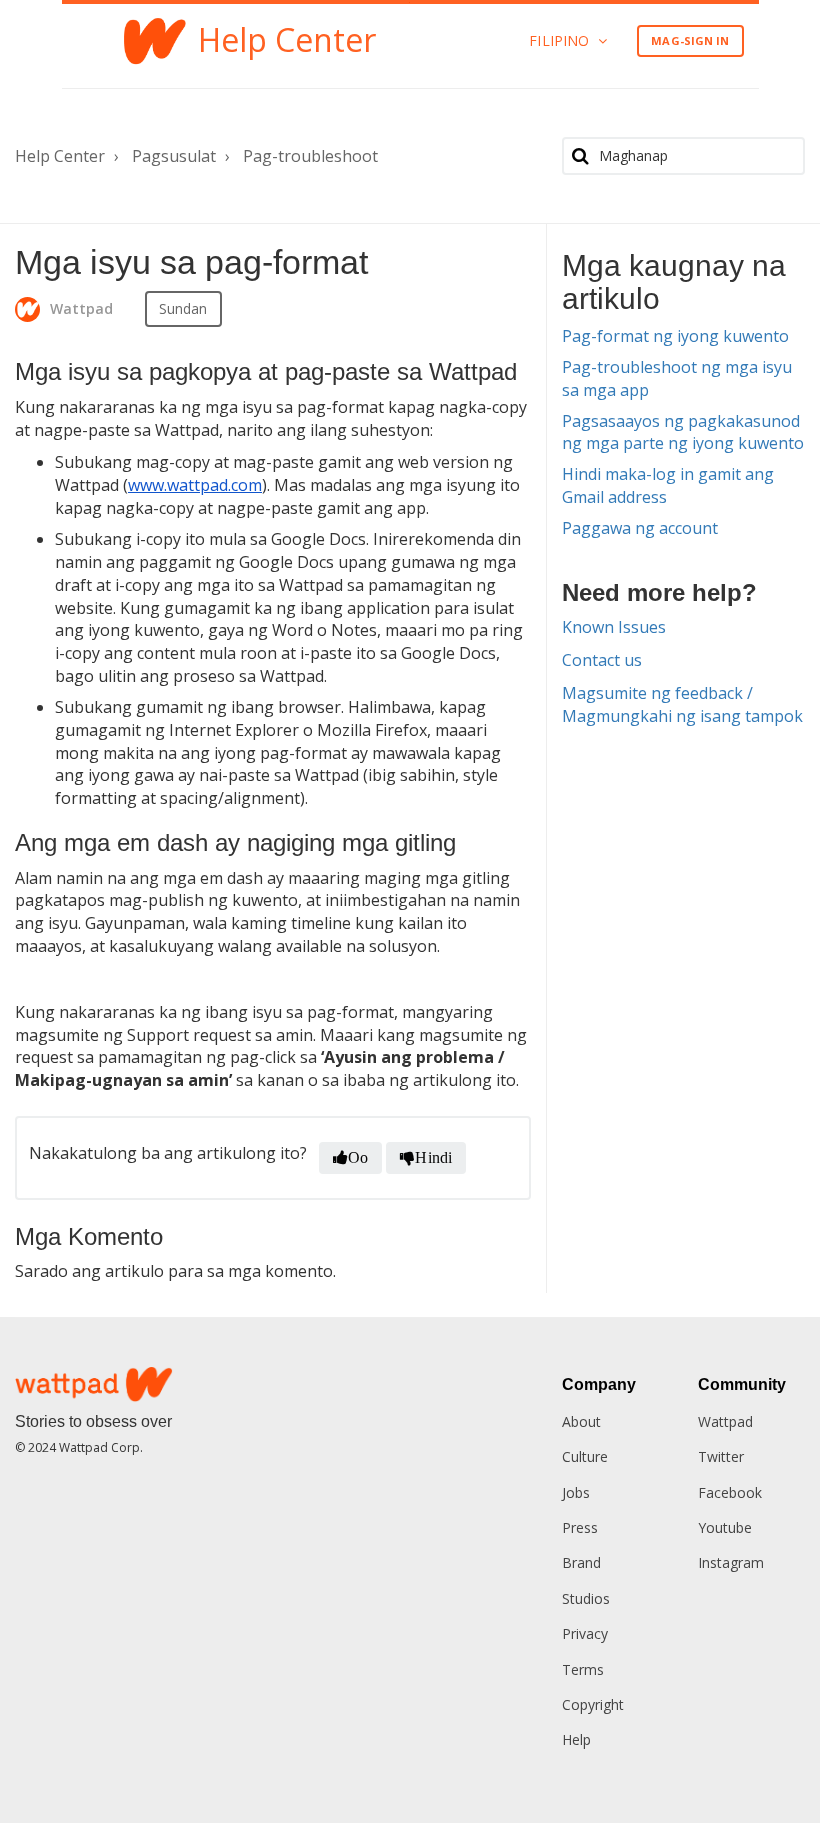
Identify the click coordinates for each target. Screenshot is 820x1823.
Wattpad (725, 1421)
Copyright (593, 1704)
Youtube (725, 1527)
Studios (586, 1598)
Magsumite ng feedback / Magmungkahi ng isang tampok (682, 704)
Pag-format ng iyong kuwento (675, 336)
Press (580, 1527)
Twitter (721, 1456)
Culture (585, 1456)
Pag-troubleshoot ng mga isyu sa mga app (677, 378)
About (581, 1421)
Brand (581, 1562)
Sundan (183, 308)
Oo (358, 1157)
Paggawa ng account (640, 528)
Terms (583, 1669)
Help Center (60, 156)
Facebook (730, 1492)
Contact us (602, 660)
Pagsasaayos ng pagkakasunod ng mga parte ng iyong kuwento (683, 432)
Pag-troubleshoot (310, 156)
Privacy (585, 1633)
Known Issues (614, 627)
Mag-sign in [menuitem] (690, 40)
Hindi (433, 1157)
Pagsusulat (174, 156)
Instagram (731, 1562)
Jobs (576, 1492)
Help (576, 1739)
